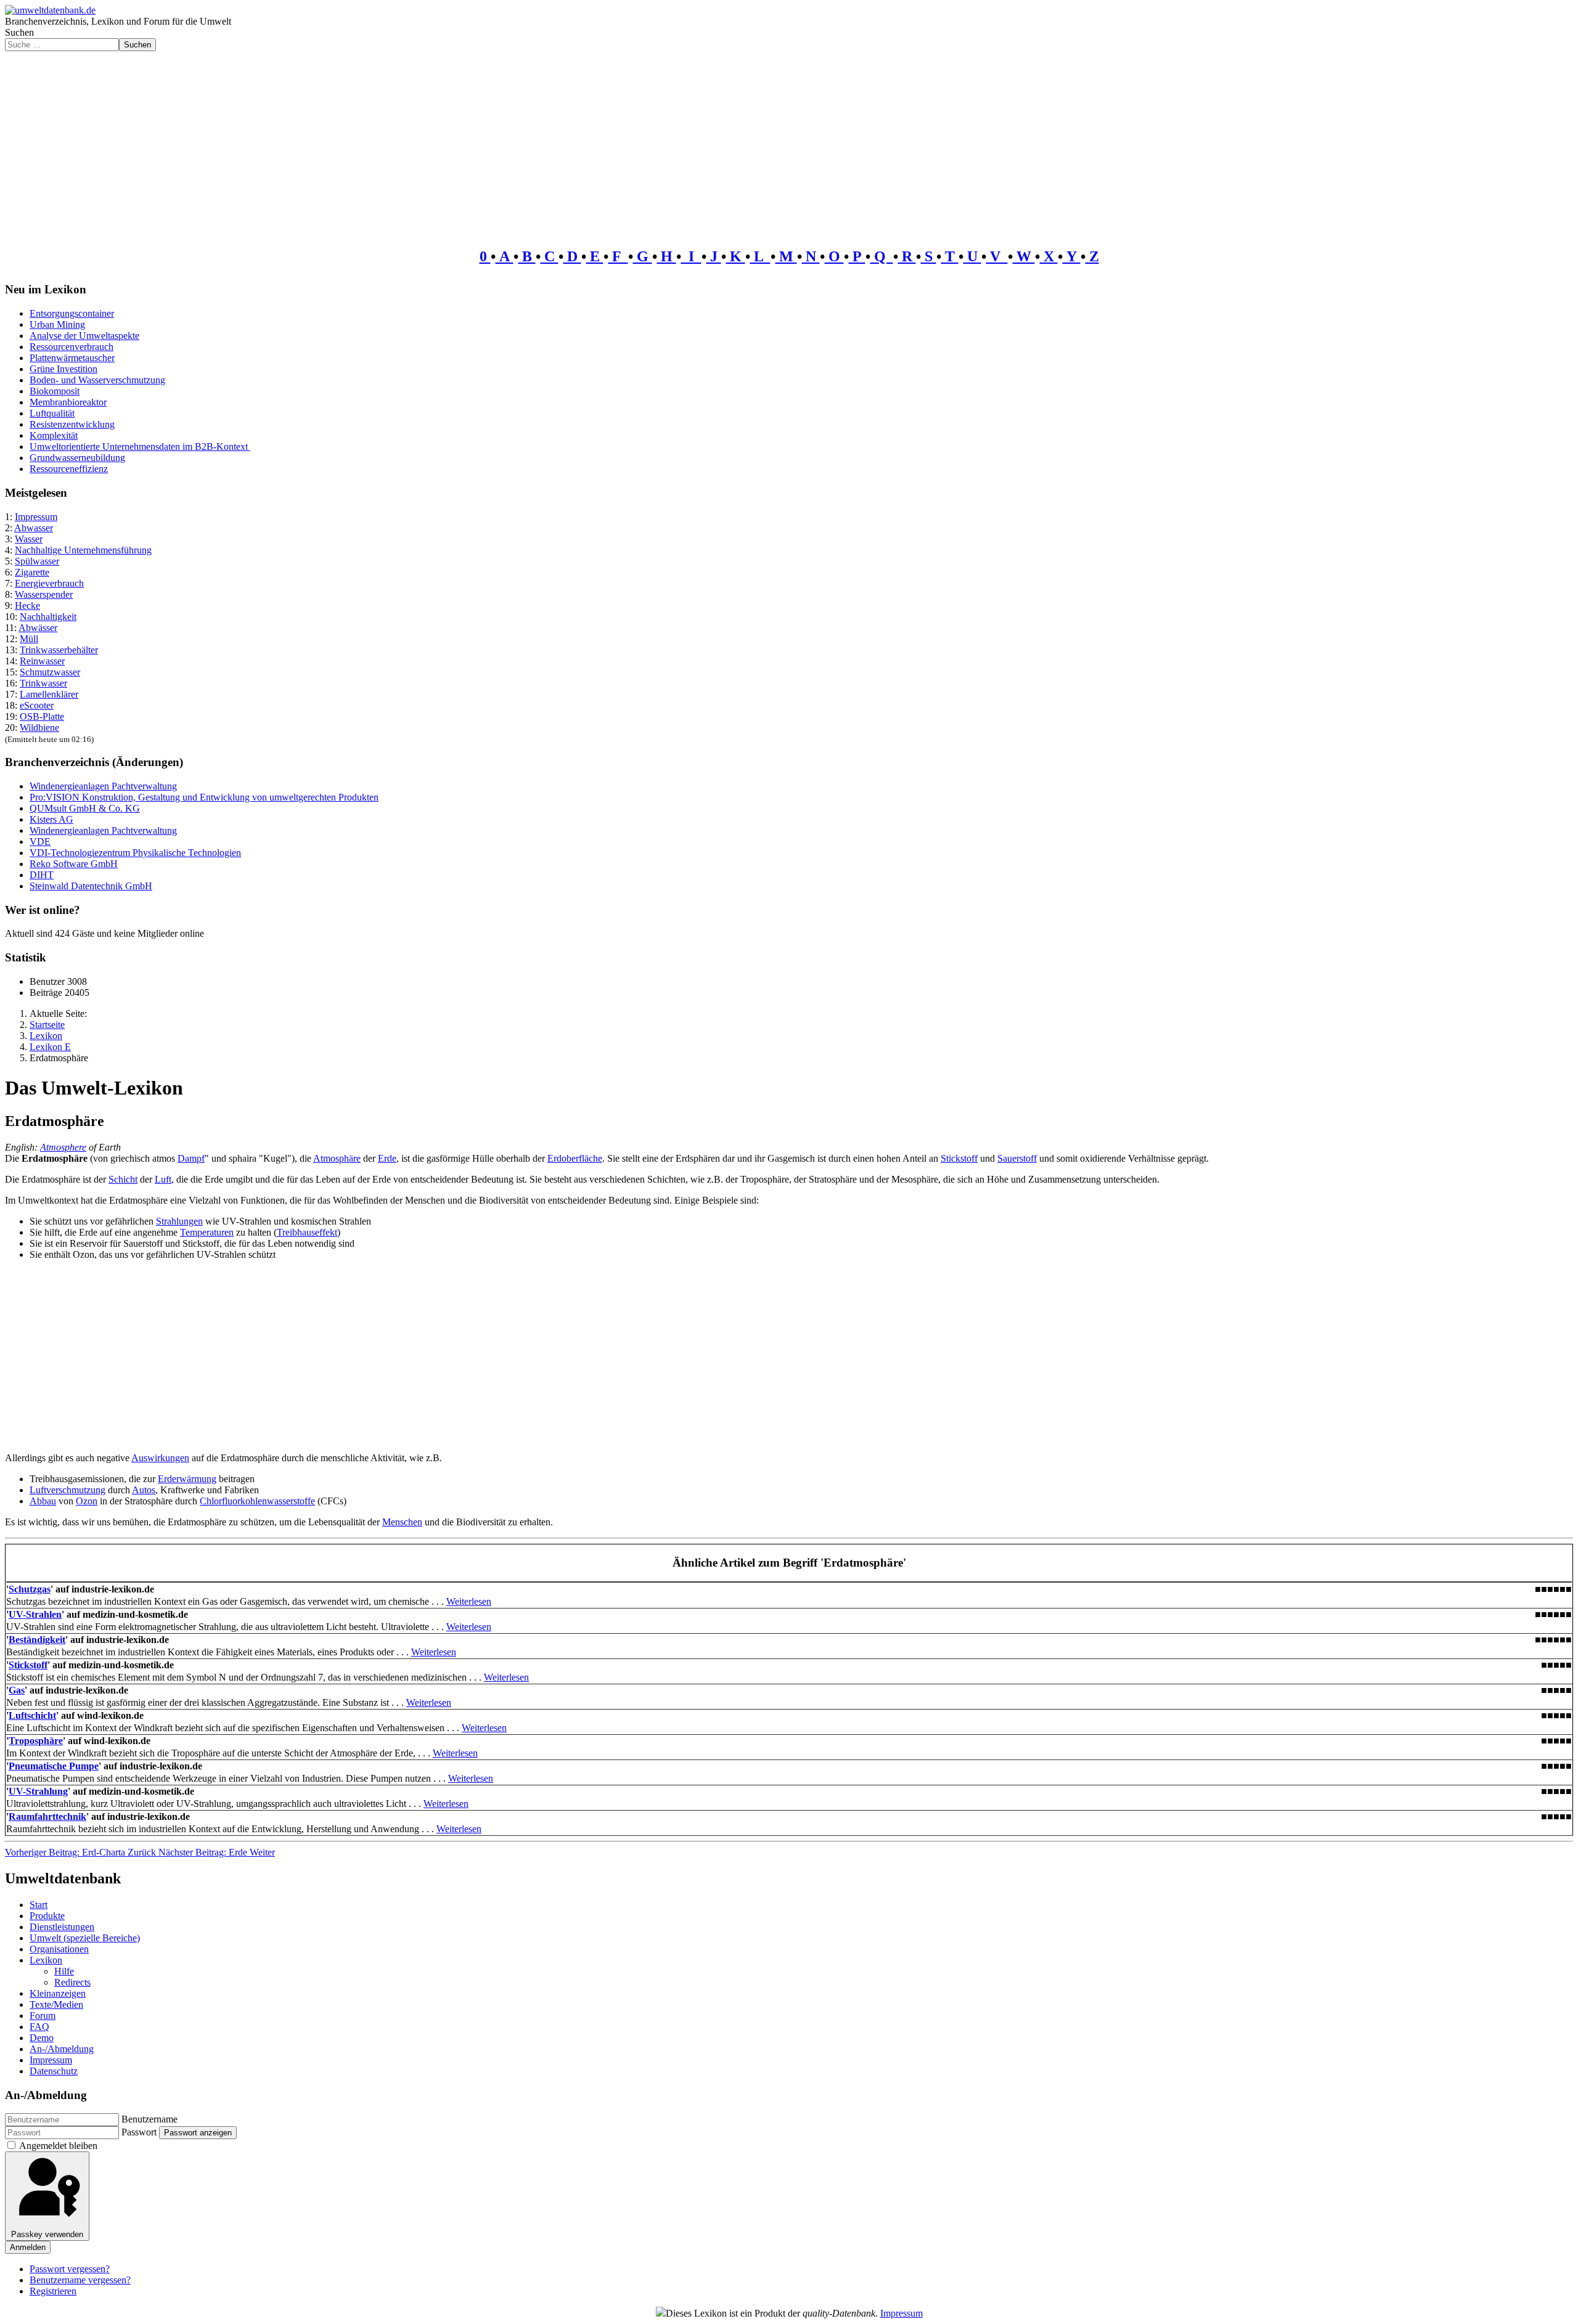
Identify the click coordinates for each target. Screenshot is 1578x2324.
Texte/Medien (56, 2004)
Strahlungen (179, 1221)
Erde (387, 1158)
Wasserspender (44, 594)
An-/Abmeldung (62, 2049)
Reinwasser (42, 661)
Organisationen (59, 1949)
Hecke (27, 605)
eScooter (37, 705)
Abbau (43, 1501)
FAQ (39, 2027)
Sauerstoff (1017, 1158)
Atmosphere (63, 1147)
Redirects (72, 1982)
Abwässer (38, 628)
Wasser (29, 539)
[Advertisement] (789, 144)
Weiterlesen (469, 1601)
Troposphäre (36, 1741)
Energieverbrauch (49, 583)
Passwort (139, 2132)
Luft (163, 1179)
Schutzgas (30, 1589)
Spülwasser (37, 561)
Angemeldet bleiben (58, 2146)
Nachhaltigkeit (48, 617)
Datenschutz (54, 2071)
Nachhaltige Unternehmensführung (83, 550)
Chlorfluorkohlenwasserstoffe (257, 1501)
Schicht (123, 1179)
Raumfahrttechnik (47, 1816)
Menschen (402, 1522)
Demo (42, 2038)
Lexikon (46, 1960)
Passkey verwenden (47, 2234)
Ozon (87, 1501)
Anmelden (28, 2247)
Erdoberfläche (575, 1158)
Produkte (47, 1916)
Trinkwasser (43, 683)
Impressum (36, 517)
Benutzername (149, 2119)
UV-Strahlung (38, 1791)
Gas (17, 1690)
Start (39, 1905)
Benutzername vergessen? (80, 2280)
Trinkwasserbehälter (59, 650)
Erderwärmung (187, 1479)
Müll (29, 639)
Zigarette (32, 572)
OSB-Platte (42, 716)
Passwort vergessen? (70, 2269)
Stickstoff (959, 1158)
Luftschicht (32, 1715)
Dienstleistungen (62, 1927)
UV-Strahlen (35, 1614)
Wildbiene (39, 728)
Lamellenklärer (49, 694)
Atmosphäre (337, 1158)
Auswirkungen (160, 1458)
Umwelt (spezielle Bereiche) (85, 1938)
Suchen (19, 32)
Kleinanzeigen (58, 1993)
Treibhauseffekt (307, 1232)
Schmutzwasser (50, 672)
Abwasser (34, 528)
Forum (43, 2016)
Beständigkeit (37, 1640)
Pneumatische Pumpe (54, 1766)
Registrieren (53, 2291)
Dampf (191, 1158)
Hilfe (64, 1971)
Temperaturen (207, 1232)
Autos (144, 1490)
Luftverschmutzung (67, 1490)
